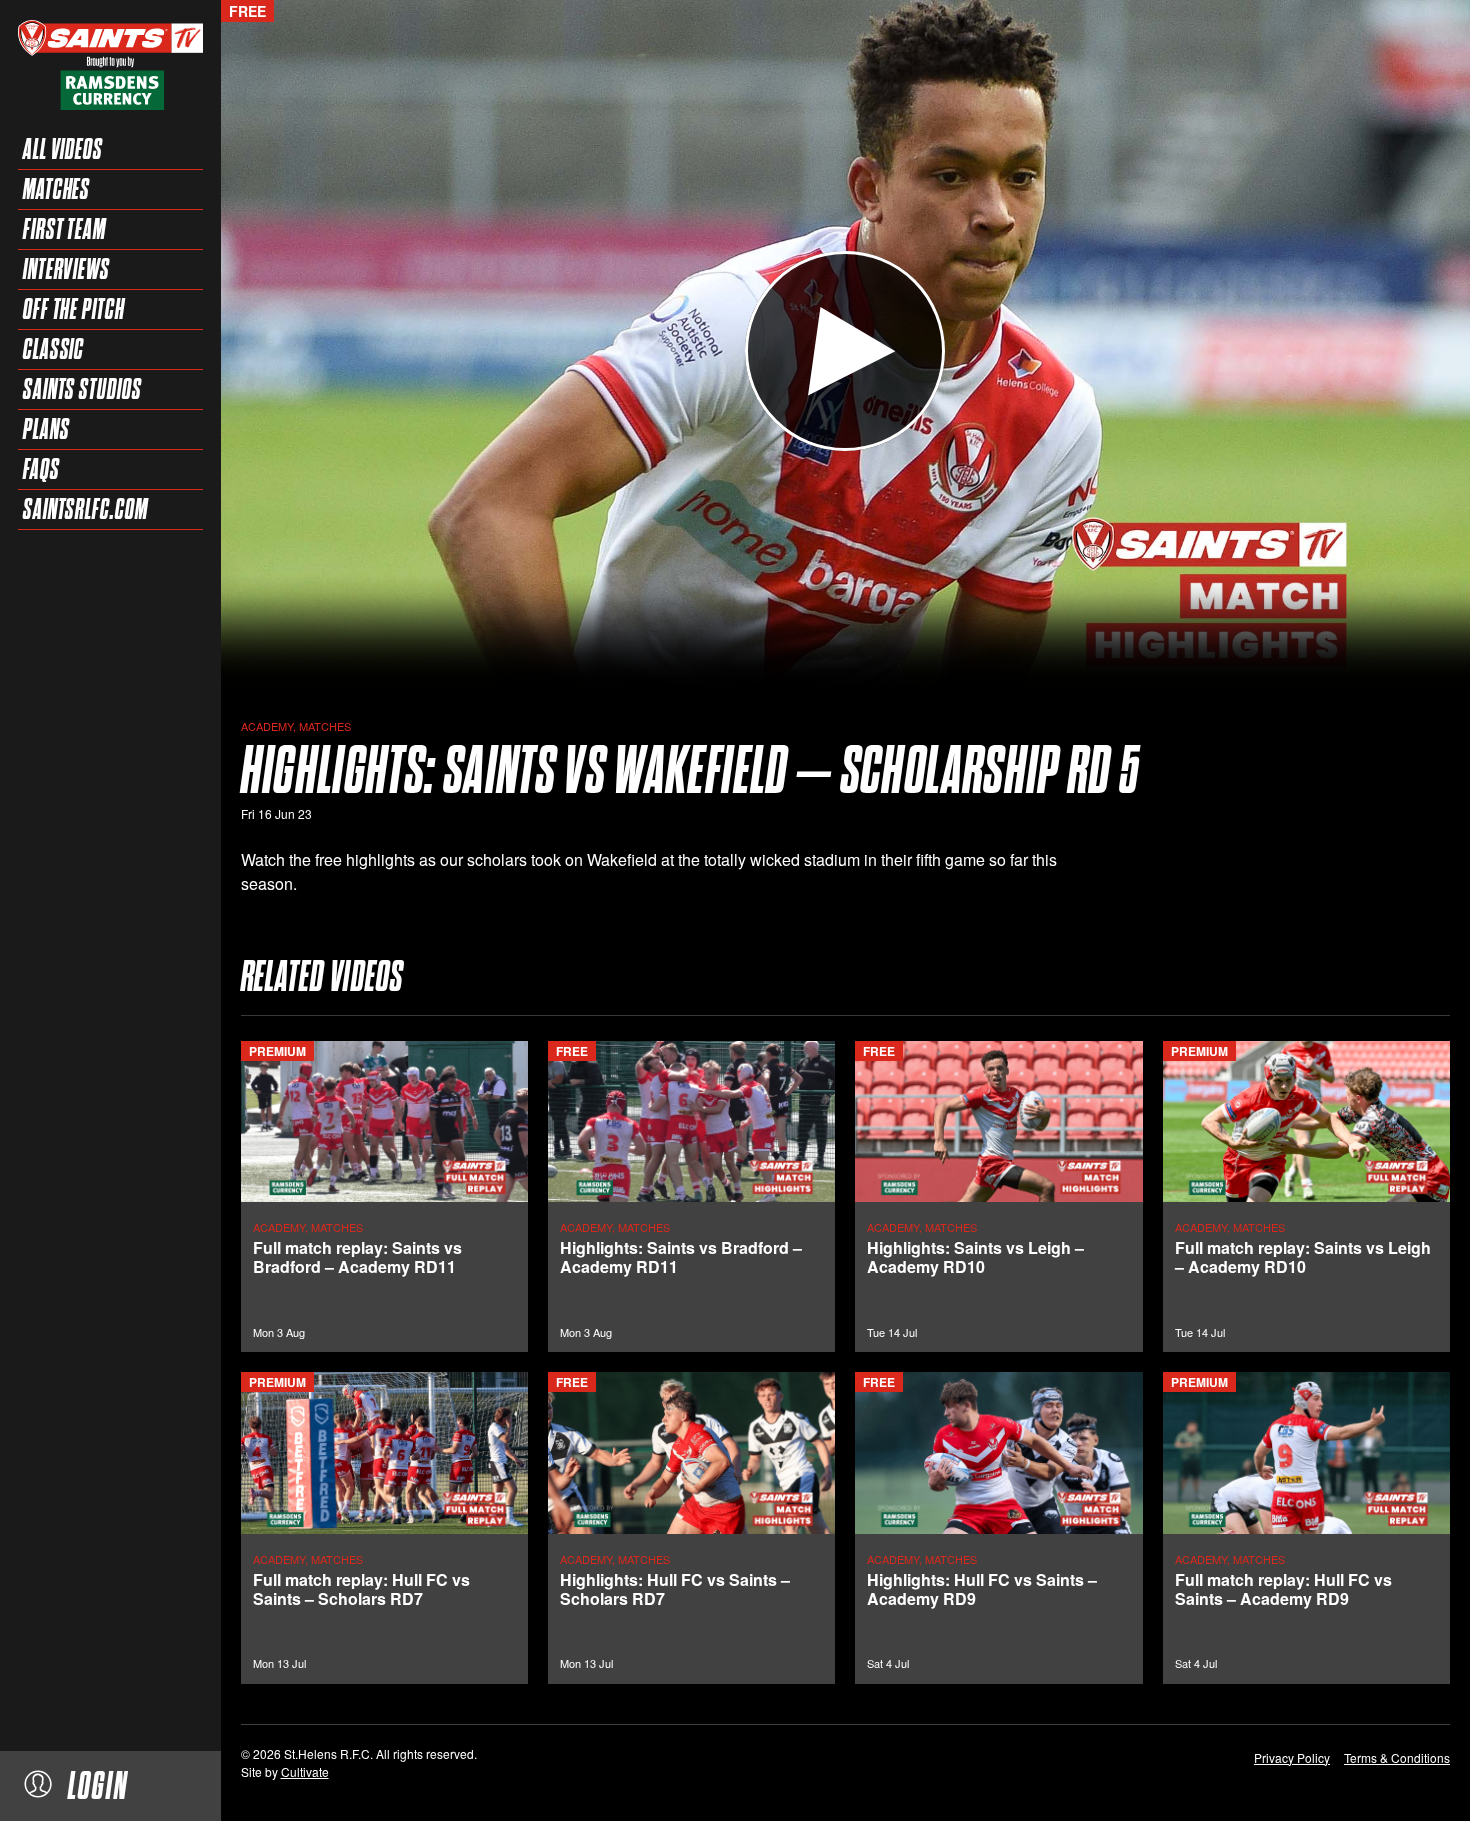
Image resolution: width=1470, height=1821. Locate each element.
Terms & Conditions (1397, 1757)
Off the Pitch (74, 309)
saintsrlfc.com (85, 509)
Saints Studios (82, 389)
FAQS (41, 469)
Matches (56, 189)
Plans (46, 429)
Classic (53, 349)
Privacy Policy (1292, 1757)
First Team (64, 229)
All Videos (63, 149)
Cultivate (305, 1771)
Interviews (66, 269)
